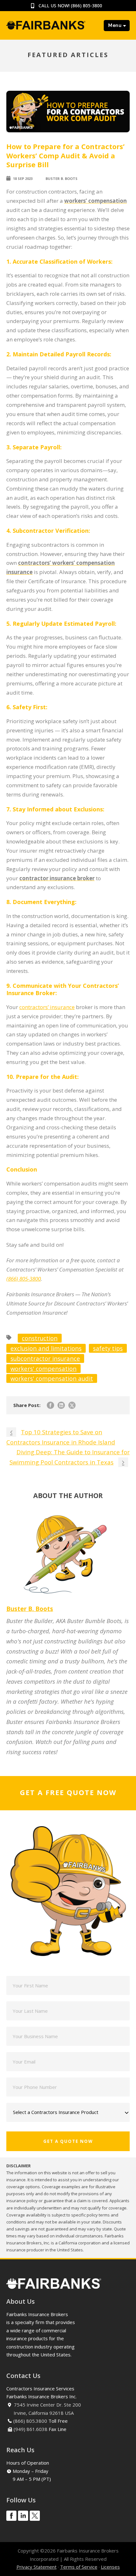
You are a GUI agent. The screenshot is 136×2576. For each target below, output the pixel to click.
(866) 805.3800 (30, 2421)
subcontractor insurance (45, 1358)
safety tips (108, 1348)
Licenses (110, 2567)
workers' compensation (43, 1368)
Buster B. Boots (62, 178)
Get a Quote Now (68, 2141)
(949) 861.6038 (31, 2429)
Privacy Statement (37, 2567)
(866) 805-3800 (87, 6)
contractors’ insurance (47, 1007)
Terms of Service (79, 2567)
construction (40, 1338)
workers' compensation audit (52, 1378)
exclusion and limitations (46, 1348)
